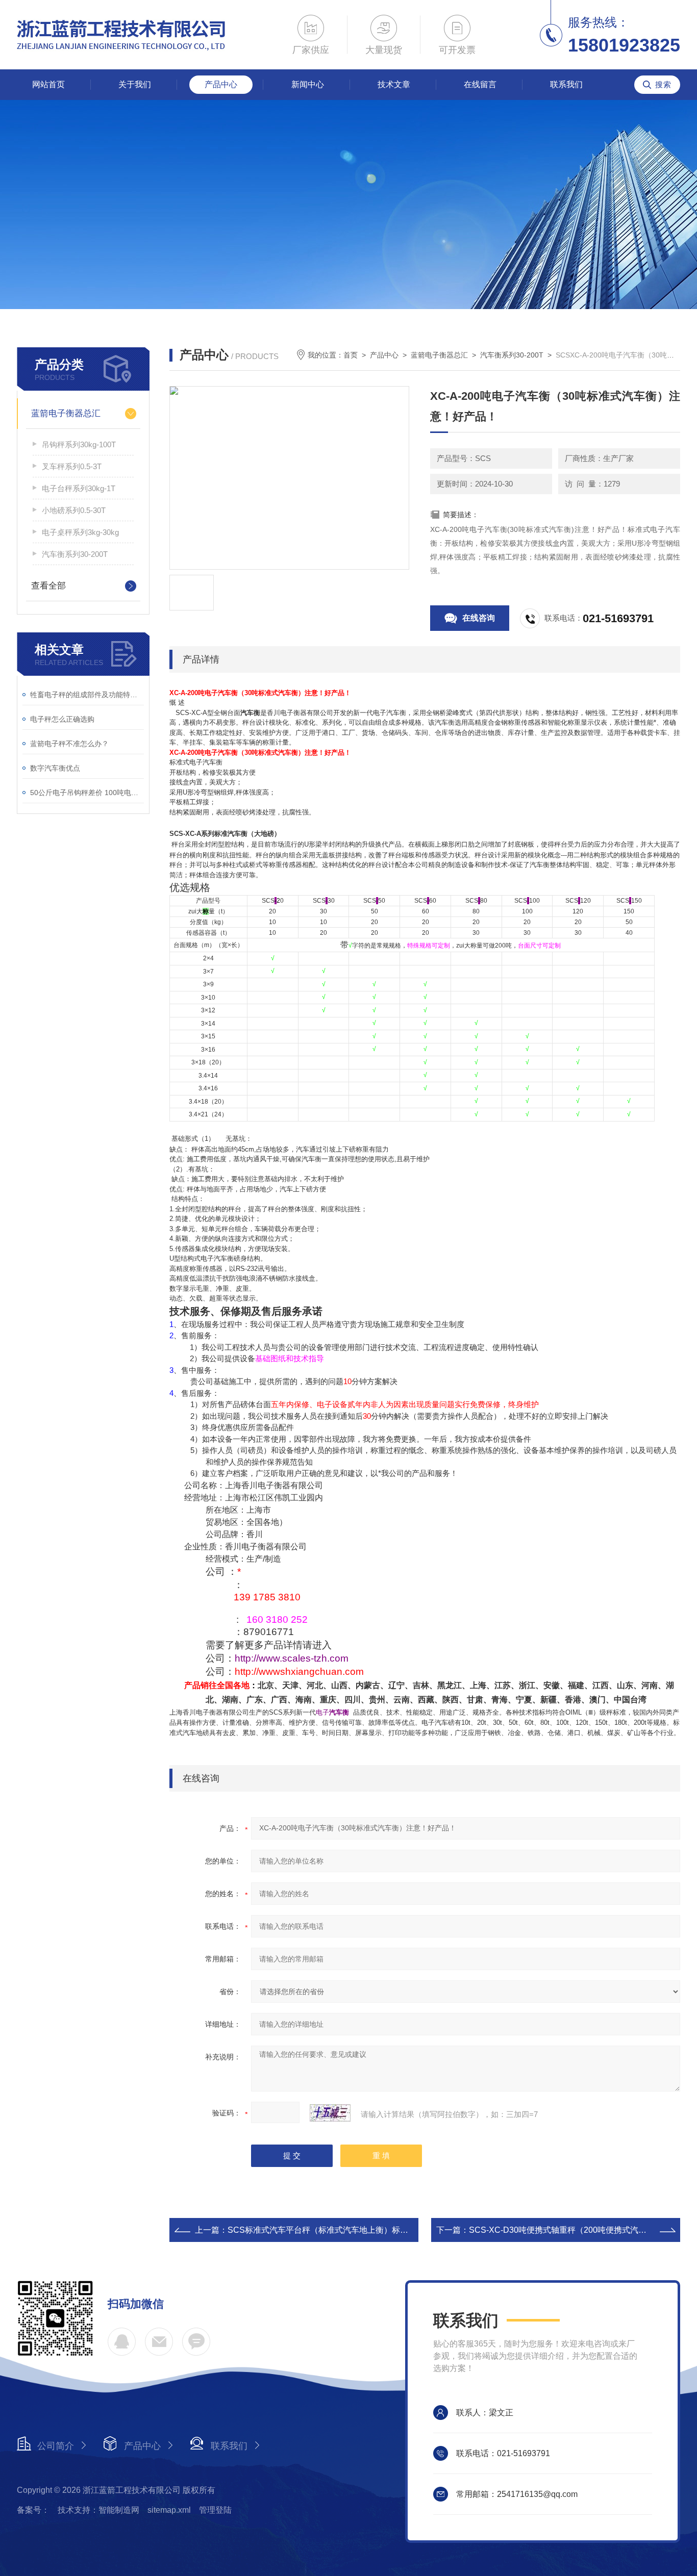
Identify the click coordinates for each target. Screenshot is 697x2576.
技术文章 (394, 84)
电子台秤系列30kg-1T (79, 488)
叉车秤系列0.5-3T (72, 466)
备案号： (33, 2510)
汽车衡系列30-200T (75, 554)
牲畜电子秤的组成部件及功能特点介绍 (87, 695)
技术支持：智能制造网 (98, 2510)
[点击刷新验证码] (330, 2113)
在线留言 (480, 84)
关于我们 (135, 84)
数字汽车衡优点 (55, 768)
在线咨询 (479, 618)
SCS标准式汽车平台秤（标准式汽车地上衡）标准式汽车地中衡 (342, 2230)
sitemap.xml (169, 2510)
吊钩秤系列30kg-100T (79, 444)
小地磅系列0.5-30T (74, 510)
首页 (351, 355)
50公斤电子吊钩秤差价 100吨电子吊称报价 (87, 793)
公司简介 (56, 2446)
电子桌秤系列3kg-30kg (80, 532)
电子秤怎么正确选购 (62, 719)
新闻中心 (308, 84)
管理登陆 (215, 2510)
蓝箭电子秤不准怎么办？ (69, 744)
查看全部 (48, 586)
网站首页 (48, 84)
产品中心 (221, 84)
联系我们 (566, 84)
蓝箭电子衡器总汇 (66, 413)
